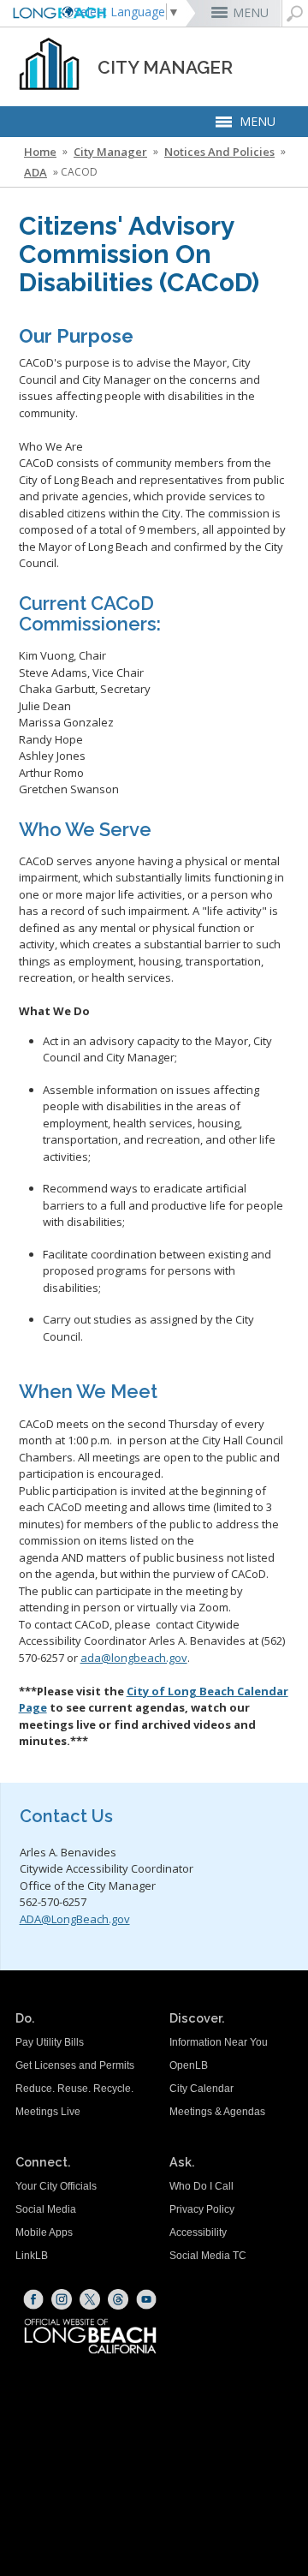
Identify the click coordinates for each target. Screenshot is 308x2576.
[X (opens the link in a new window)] (90, 2299)
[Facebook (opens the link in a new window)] (33, 2299)
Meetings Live (48, 2112)
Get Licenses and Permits (75, 2065)
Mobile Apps (44, 2232)
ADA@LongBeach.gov (75, 1919)
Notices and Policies (219, 152)
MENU (251, 12)
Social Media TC (208, 2256)
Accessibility (198, 2232)
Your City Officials (56, 2186)
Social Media (46, 2209)
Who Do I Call (201, 2186)
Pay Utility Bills (50, 2042)
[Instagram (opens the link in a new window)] (62, 2299)
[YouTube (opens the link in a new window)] (146, 2299)
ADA (36, 172)
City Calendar (201, 2089)
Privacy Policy (202, 2209)
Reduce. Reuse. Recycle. (74, 2089)
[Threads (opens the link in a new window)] (118, 2299)
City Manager (110, 152)
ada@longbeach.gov (134, 1658)
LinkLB (32, 2256)
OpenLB (189, 2065)
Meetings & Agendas (217, 2112)
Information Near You (219, 2042)
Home (40, 152)
